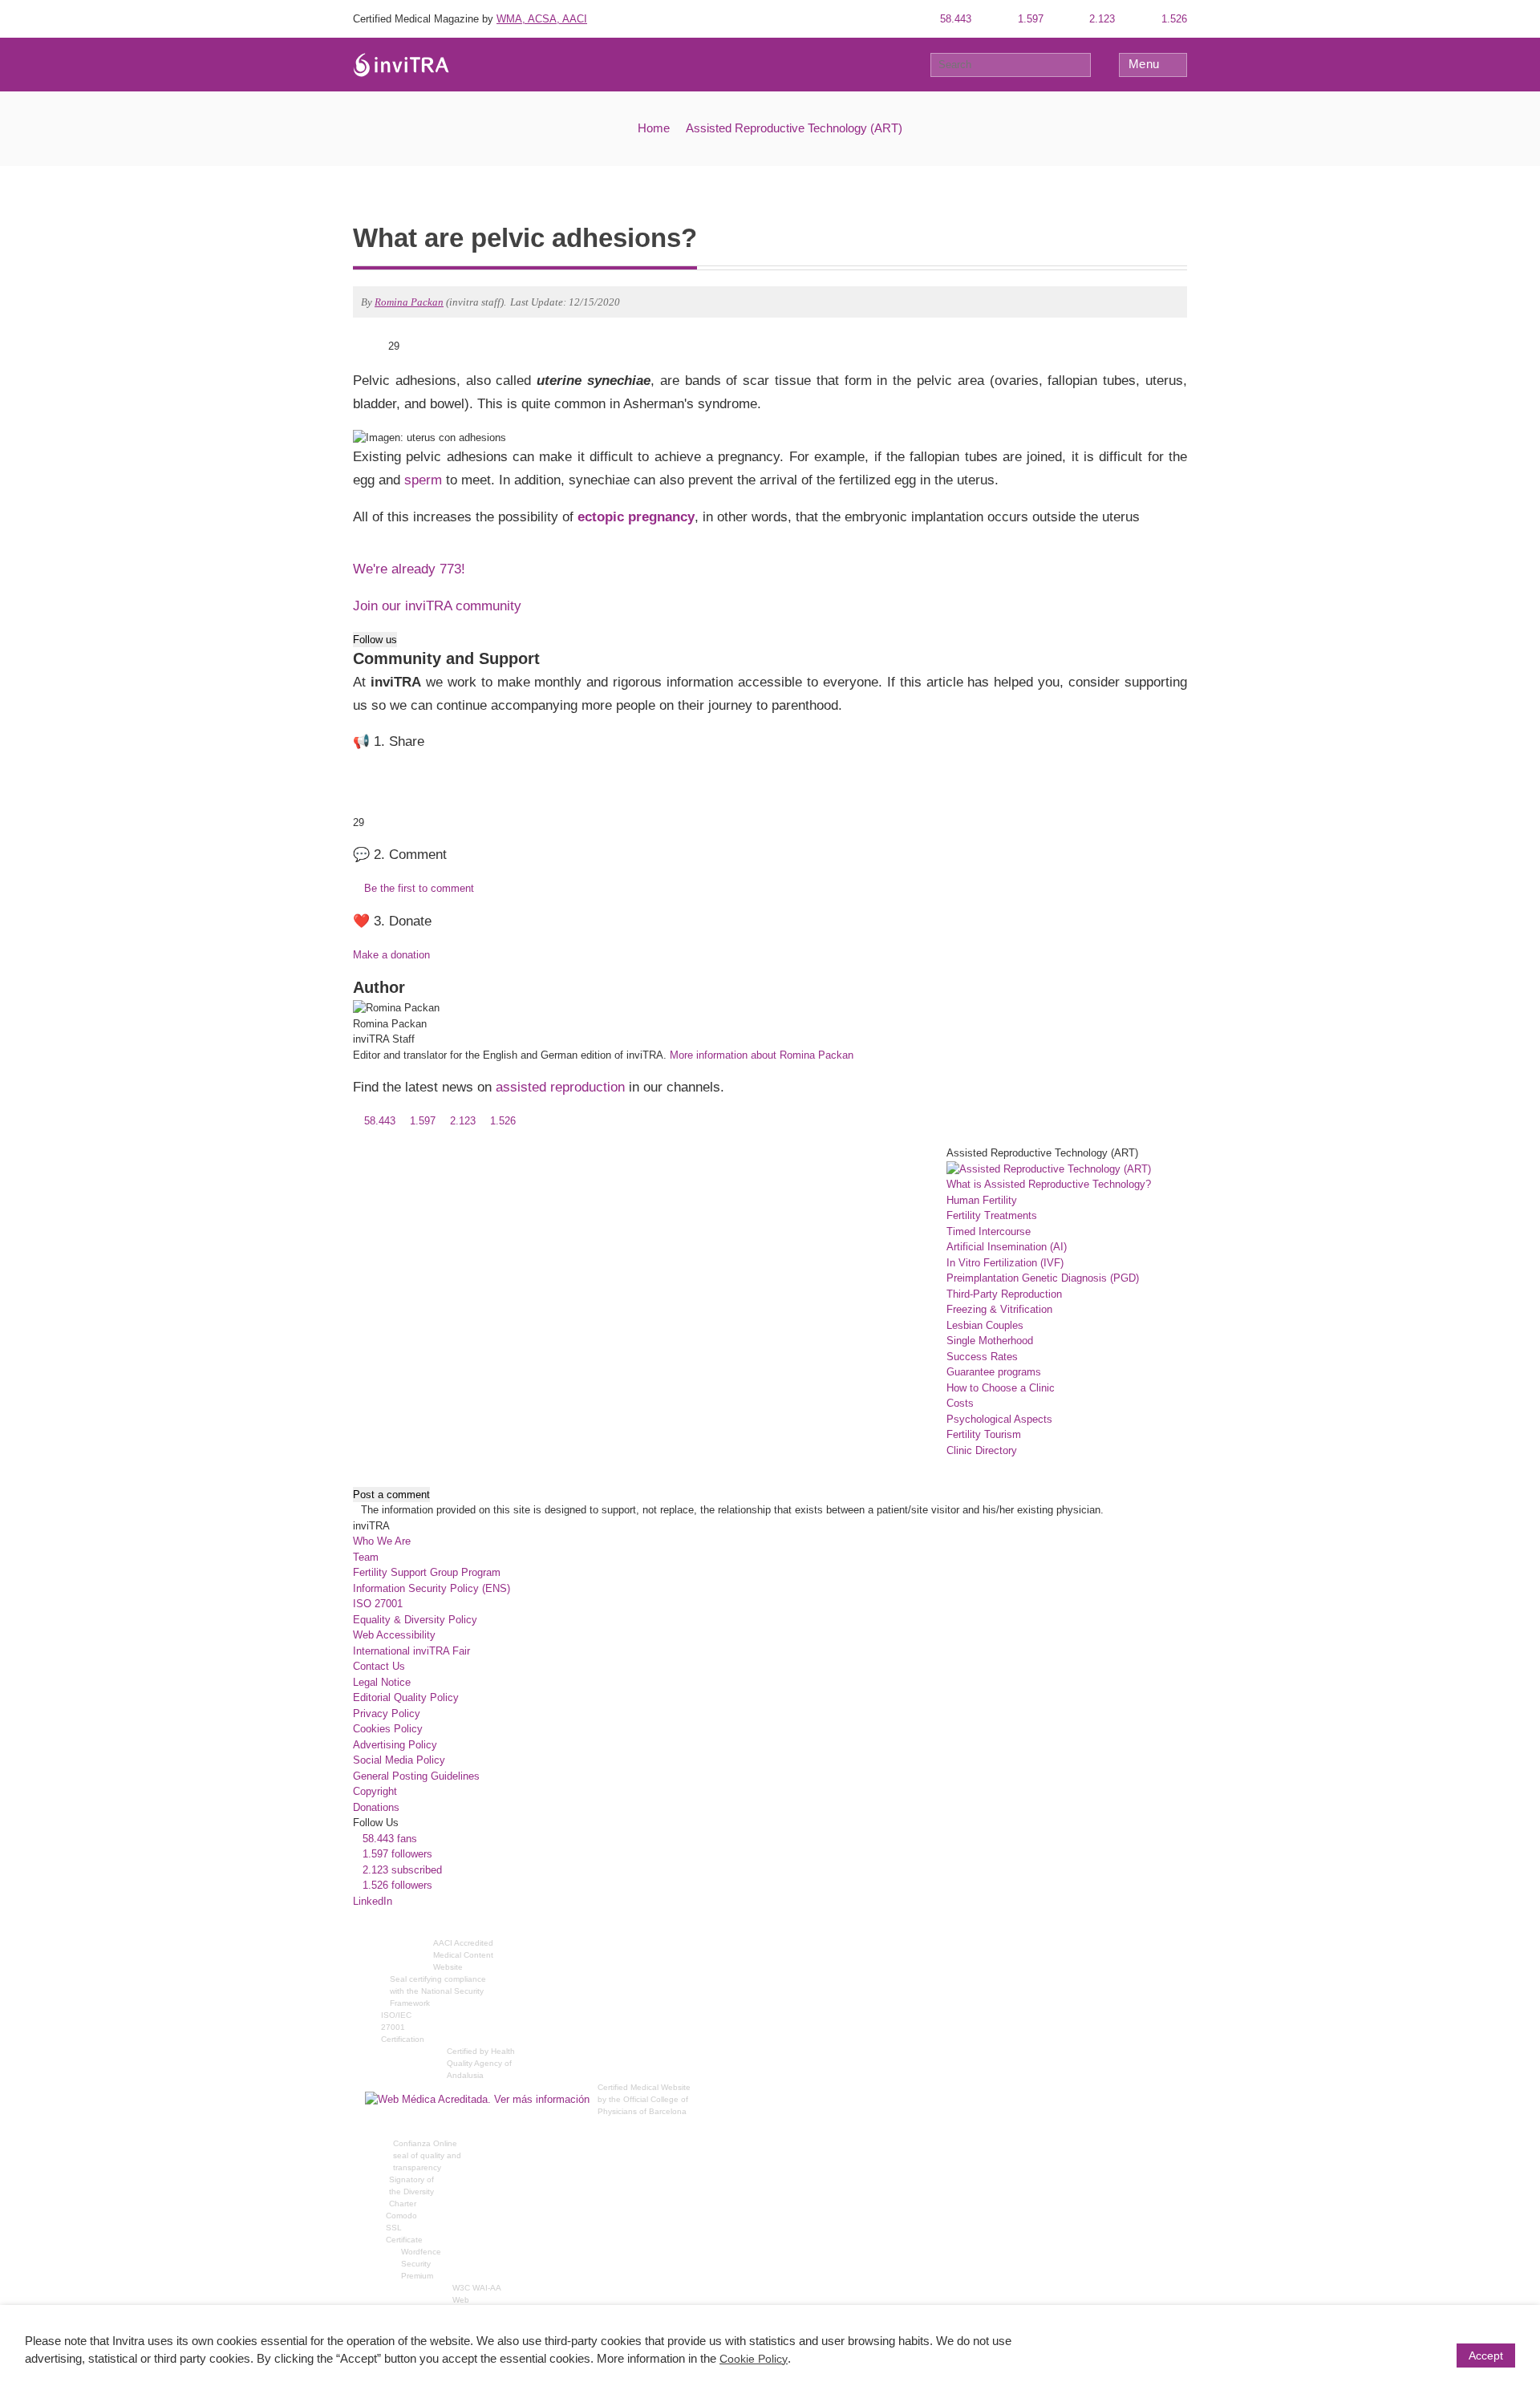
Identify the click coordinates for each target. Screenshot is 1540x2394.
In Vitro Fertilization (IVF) (1005, 1263)
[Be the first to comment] (1183, 361)
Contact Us (379, 1666)
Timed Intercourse (989, 1231)
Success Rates (982, 1357)
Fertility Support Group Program (427, 1572)
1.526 (1173, 19)
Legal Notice (382, 1682)
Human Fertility (982, 1200)
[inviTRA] (401, 64)
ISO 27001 (378, 1604)
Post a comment (391, 1495)
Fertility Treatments (992, 1215)
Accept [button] (1486, 2356)
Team (366, 1557)
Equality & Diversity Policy (415, 1620)
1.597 (1029, 19)
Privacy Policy (387, 1713)
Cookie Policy (754, 2359)
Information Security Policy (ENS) (432, 1588)
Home (654, 128)
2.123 (1100, 19)
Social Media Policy (399, 1760)
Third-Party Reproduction (1004, 1294)
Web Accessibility (394, 1635)
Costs (960, 1403)
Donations (376, 1807)
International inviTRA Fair (411, 1651)
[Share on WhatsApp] (358, 345)
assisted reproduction (560, 1087)
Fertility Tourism (984, 1434)
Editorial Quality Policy (406, 1697)
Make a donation (391, 955)
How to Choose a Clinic (1001, 1388)
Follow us (375, 640)
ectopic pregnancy (636, 517)
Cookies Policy (388, 1729)
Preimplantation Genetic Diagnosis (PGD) (1043, 1278)
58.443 (954, 19)
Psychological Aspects (999, 1419)
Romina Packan (409, 302)
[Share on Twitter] (370, 345)
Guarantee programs (994, 1372)
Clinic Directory (982, 1450)
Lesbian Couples (985, 1325)
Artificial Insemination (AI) (1007, 1247)
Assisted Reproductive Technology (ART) (794, 128)
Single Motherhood (990, 1341)
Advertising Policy (395, 1745)
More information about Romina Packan (762, 1055)
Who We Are (382, 1541)
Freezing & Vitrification (999, 1309)
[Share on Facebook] (381, 345)
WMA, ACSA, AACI (542, 19)
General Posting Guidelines (416, 1776)
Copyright (375, 1791)
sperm (423, 480)
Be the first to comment (417, 888)
